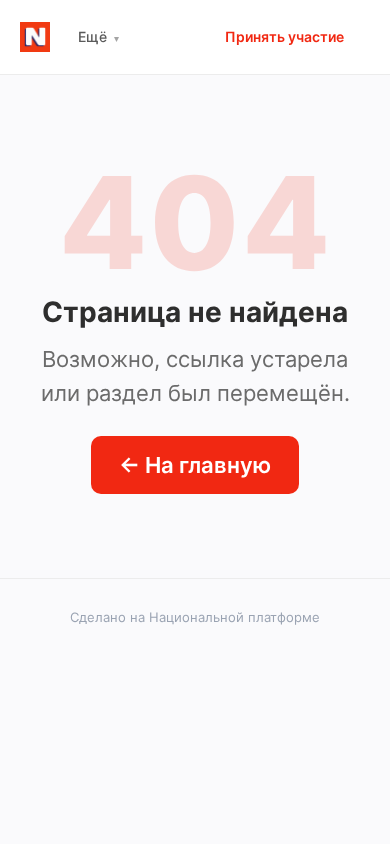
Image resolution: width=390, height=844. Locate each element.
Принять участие (284, 36)
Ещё (98, 36)
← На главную (195, 465)
